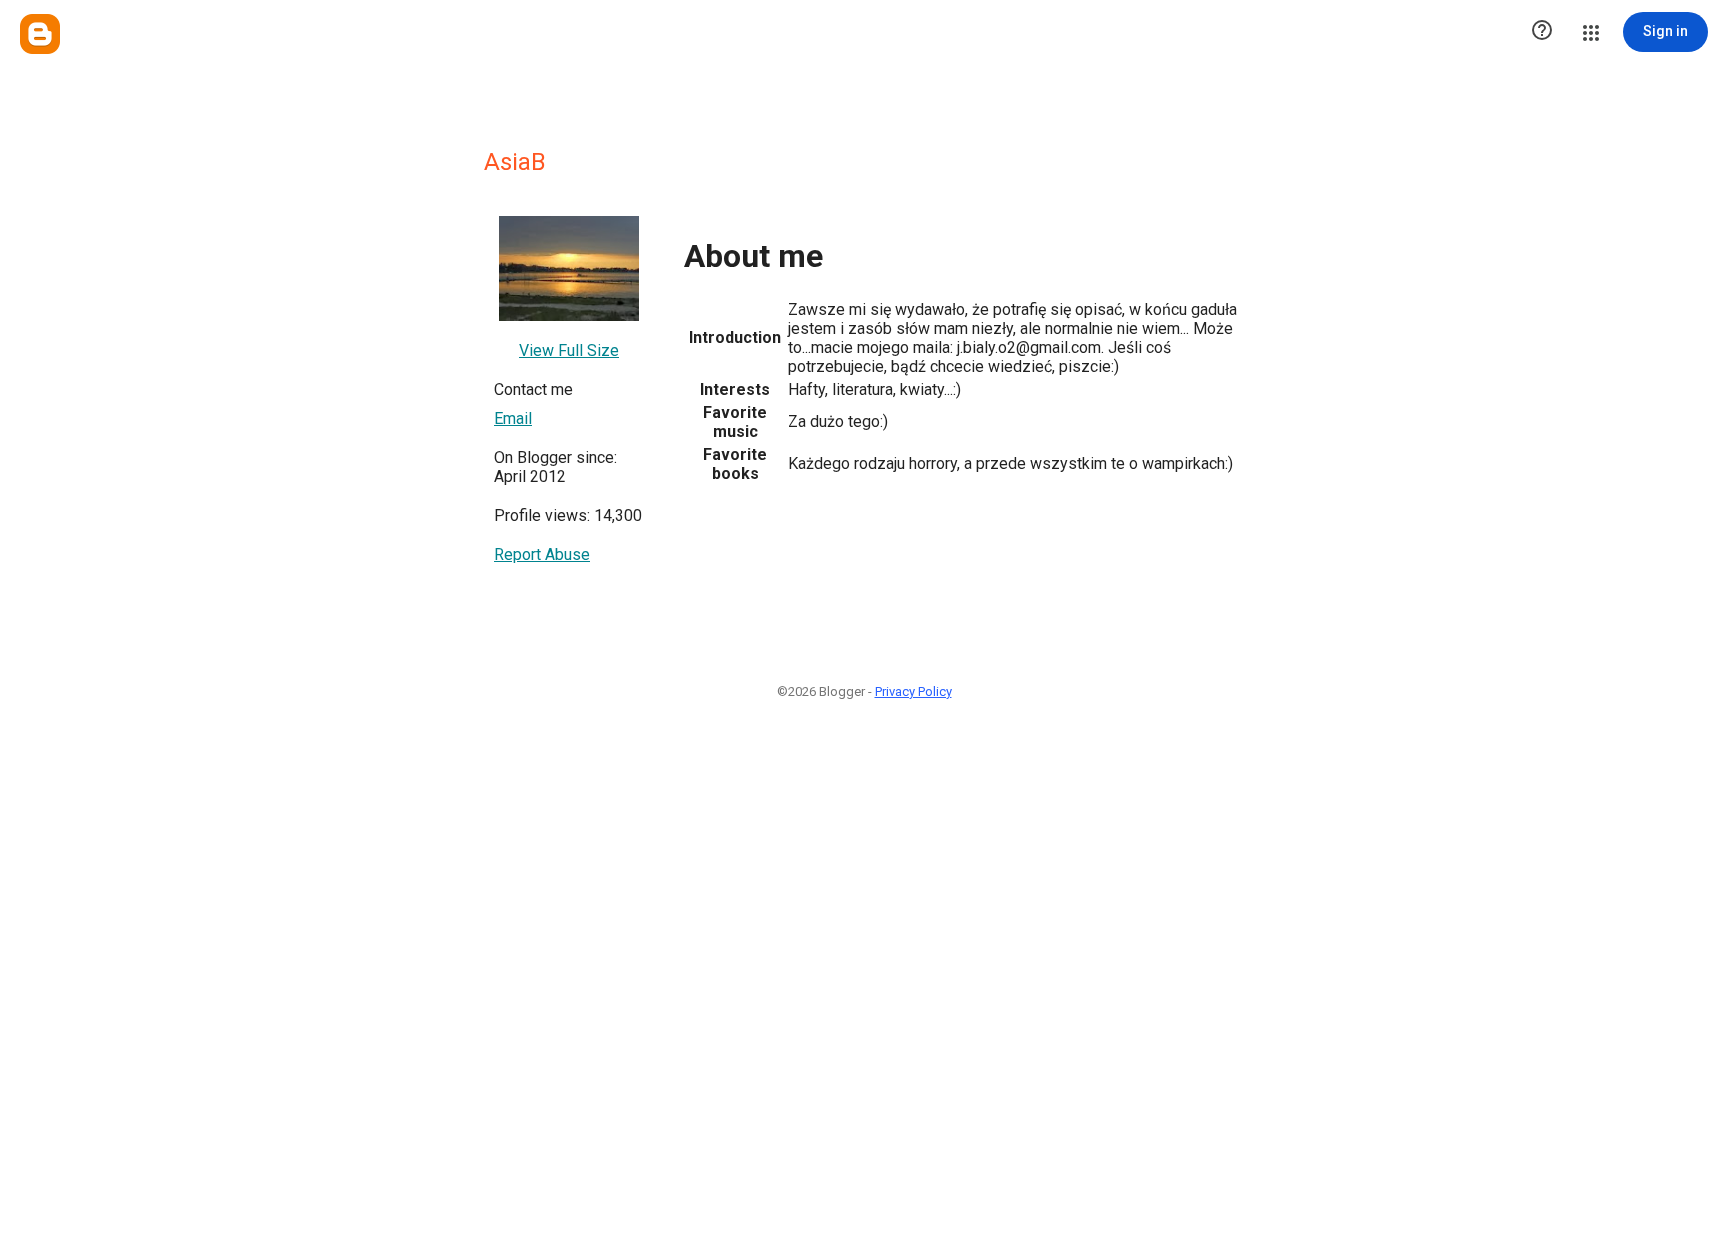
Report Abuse (542, 554)
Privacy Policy (913, 691)
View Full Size (569, 350)
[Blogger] (40, 34)
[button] (1542, 32)
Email (513, 418)
